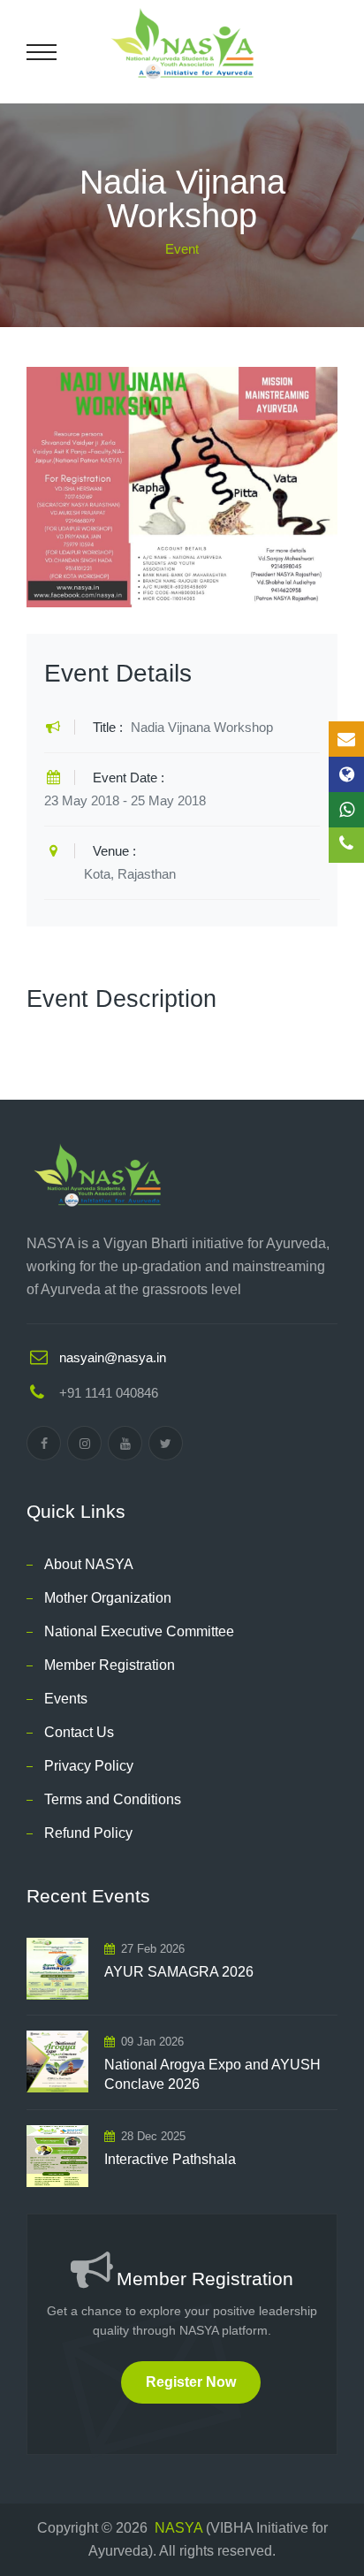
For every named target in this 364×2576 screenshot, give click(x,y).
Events (66, 1699)
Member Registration (110, 1665)
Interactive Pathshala (170, 2159)
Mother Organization (108, 1598)
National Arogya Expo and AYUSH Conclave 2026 (212, 2074)
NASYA (178, 2528)
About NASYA (89, 1564)
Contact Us (79, 1732)
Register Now (191, 2382)
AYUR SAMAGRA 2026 (179, 1972)
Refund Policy (88, 1833)
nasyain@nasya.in (113, 1357)
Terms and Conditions (113, 1799)
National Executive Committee (139, 1631)
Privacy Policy (89, 1766)
